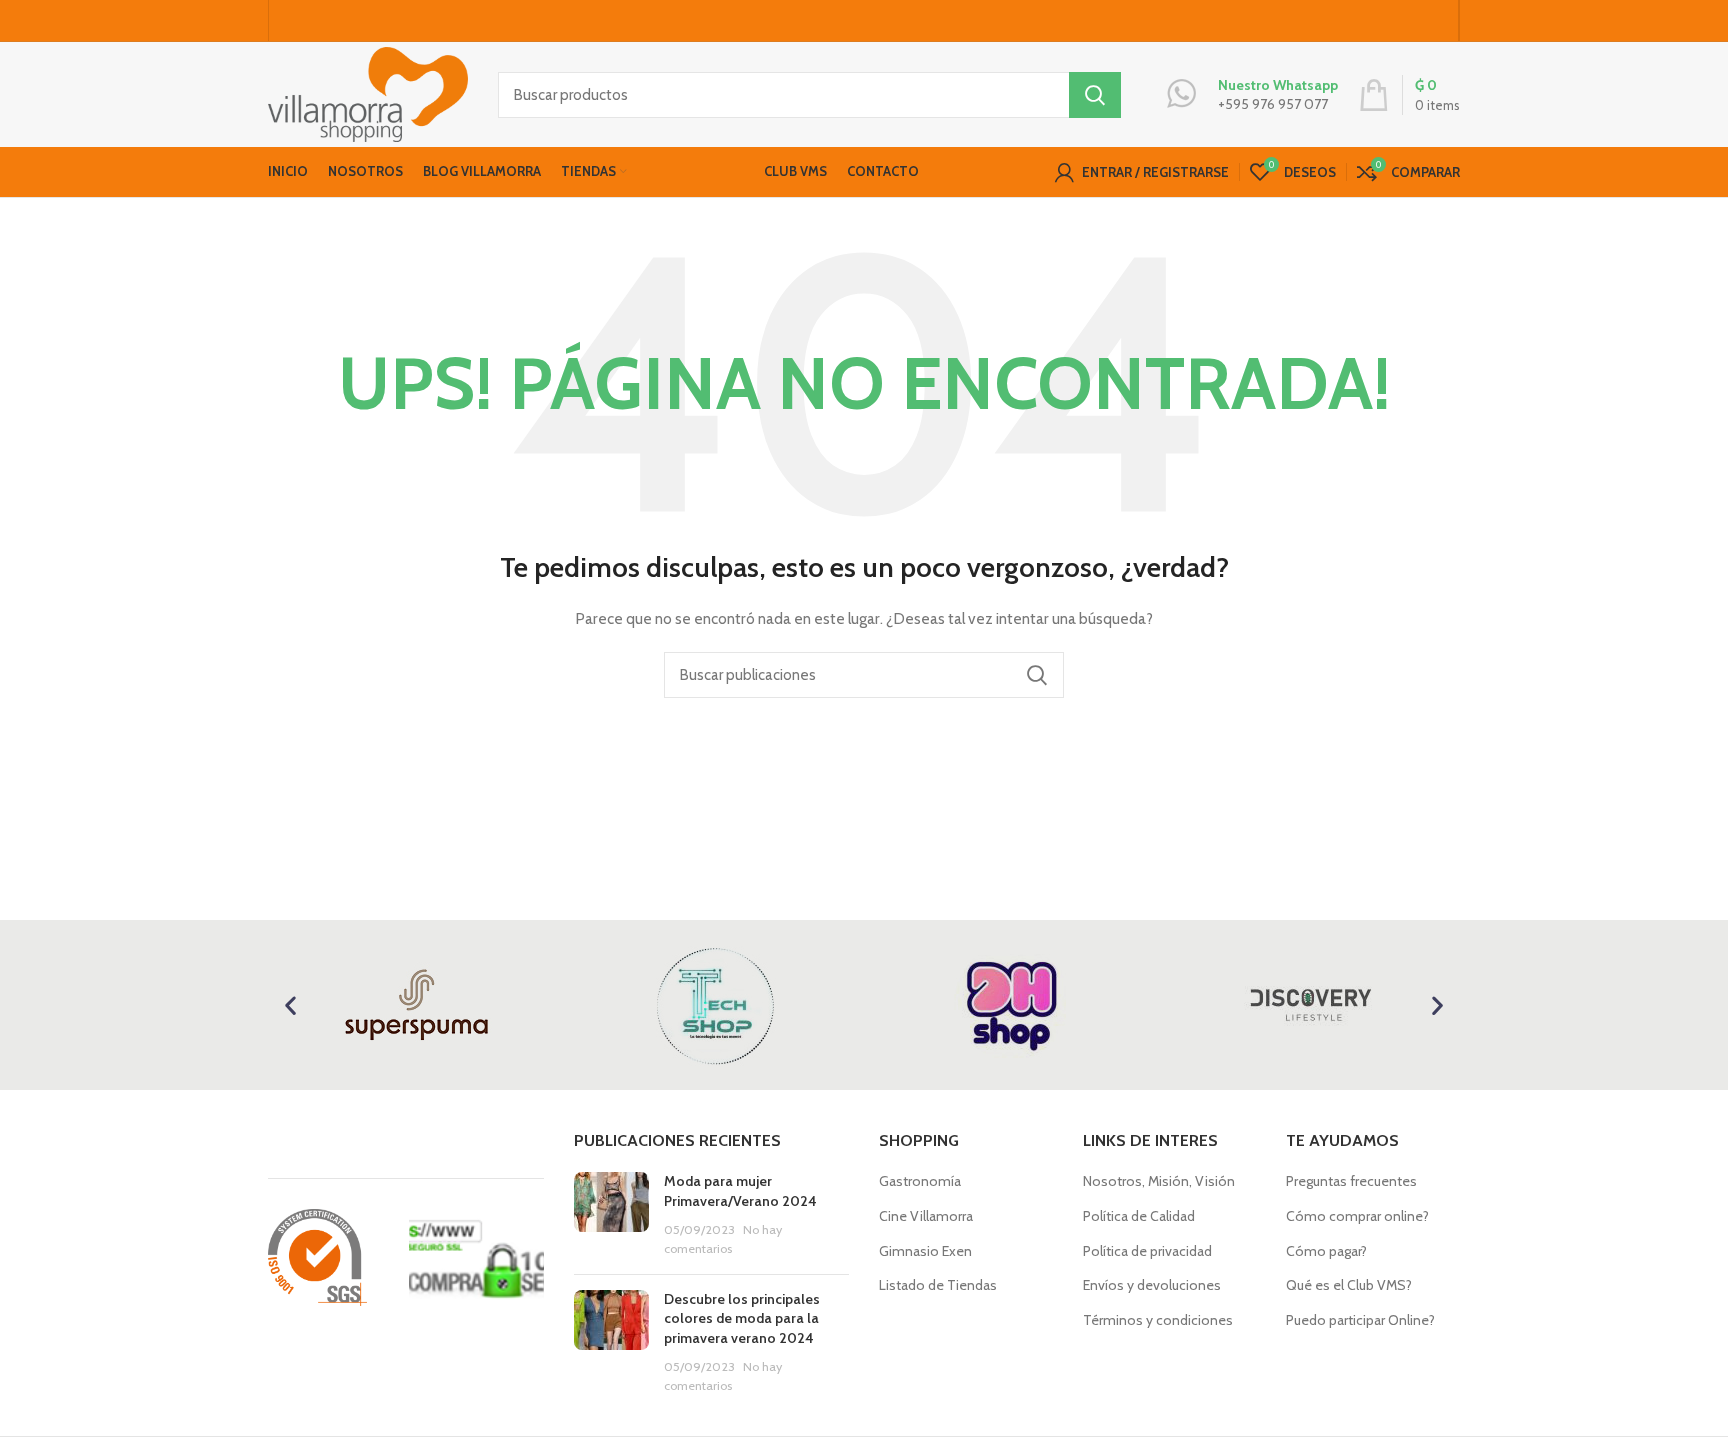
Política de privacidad (1147, 1251)
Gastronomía (920, 1181)
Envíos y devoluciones (1152, 1285)
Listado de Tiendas (938, 1285)
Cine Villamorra (926, 1216)
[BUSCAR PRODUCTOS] (1095, 95)
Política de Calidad (1139, 1216)
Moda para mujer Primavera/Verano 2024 (740, 1191)
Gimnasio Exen (925, 1251)
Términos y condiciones (1158, 1320)
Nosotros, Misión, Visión (1159, 1181)
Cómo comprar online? (1357, 1216)
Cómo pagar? (1326, 1251)
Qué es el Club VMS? (1349, 1285)
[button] (290, 1005)
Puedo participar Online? (1360, 1320)
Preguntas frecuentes (1351, 1181)
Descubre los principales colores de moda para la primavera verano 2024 (742, 1318)
